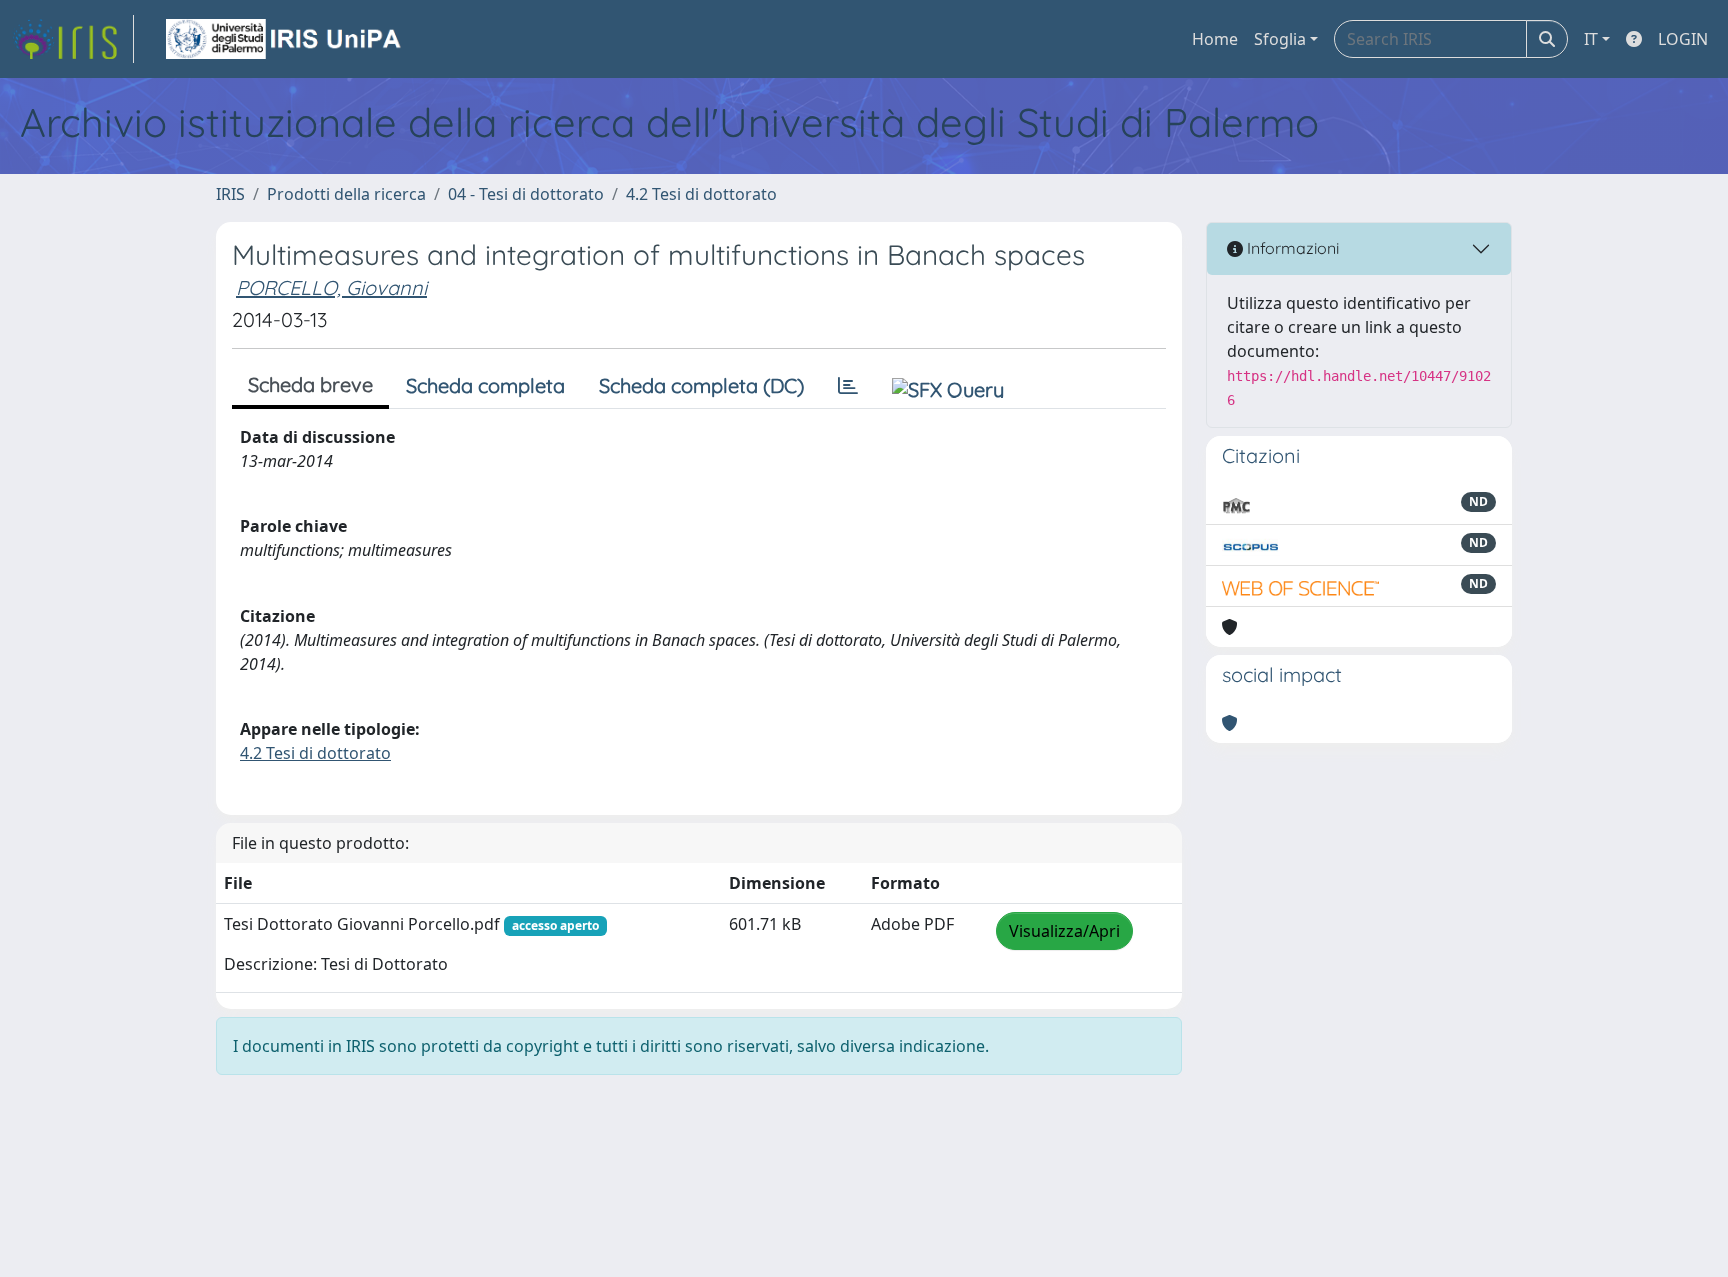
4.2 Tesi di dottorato (701, 194)
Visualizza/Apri (1064, 931)
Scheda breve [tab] (310, 384)
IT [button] (1591, 39)
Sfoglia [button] (1280, 39)
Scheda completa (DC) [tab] (701, 385)
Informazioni (1291, 248)
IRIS (230, 194)
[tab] (848, 386)
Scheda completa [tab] (485, 385)
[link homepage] (73, 39)
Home (1215, 39)
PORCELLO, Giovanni (331, 287)
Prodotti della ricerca (346, 194)
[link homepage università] (285, 39)
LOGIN (1683, 39)
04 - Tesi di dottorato (526, 194)
